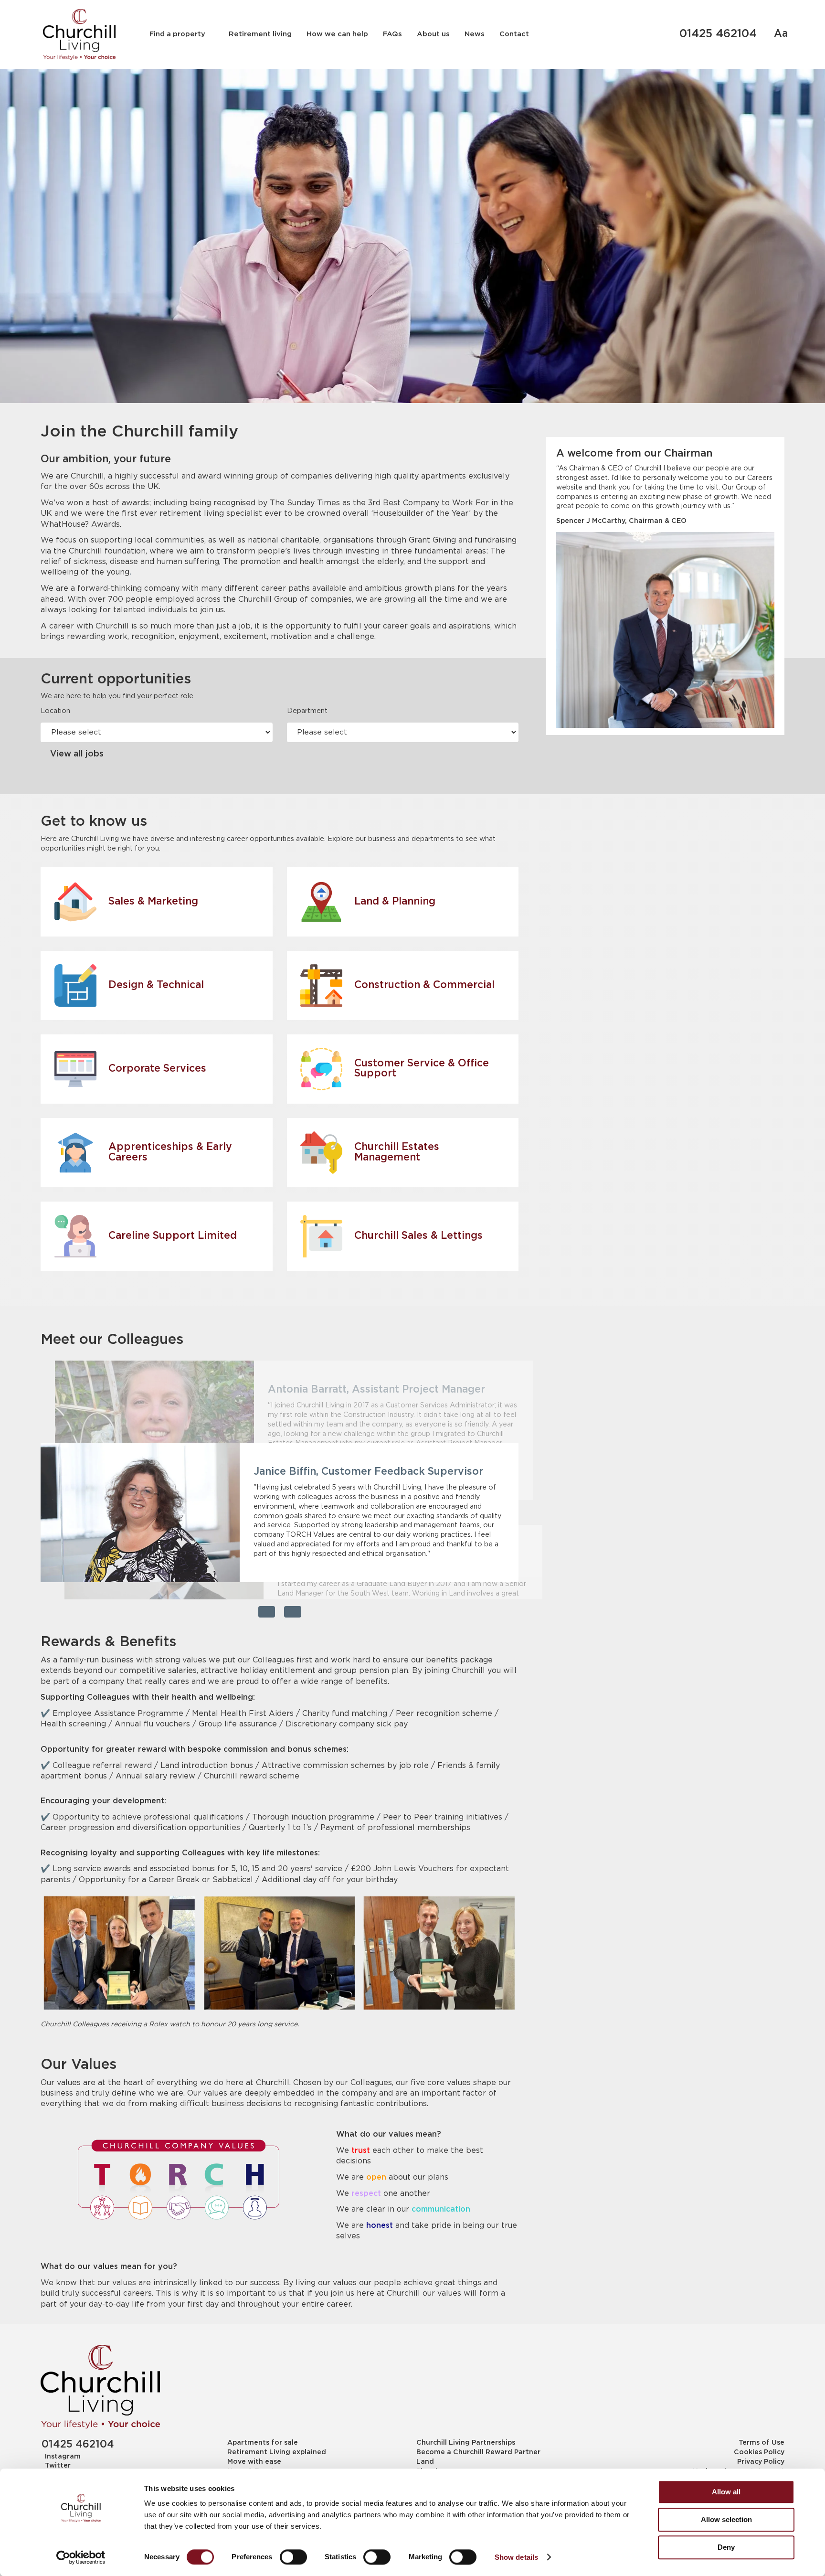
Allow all (726, 2492)
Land (425, 2462)
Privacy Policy (761, 2462)
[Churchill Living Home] (79, 34)
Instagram (63, 2457)
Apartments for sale (263, 2443)
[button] (267, 1612)
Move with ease (254, 2462)
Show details (516, 2557)
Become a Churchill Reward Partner (478, 2452)
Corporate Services (157, 1069)
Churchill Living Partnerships (466, 2443)
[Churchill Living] (100, 2387)
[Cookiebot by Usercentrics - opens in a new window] (81, 2557)
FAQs (392, 34)
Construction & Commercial (424, 985)
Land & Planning (395, 902)
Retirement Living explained (277, 2452)
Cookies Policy (759, 2452)
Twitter (58, 2466)
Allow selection (726, 2519)
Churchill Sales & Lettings (418, 1236)
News (475, 34)
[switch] (293, 2557)
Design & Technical (156, 985)
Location (55, 711)
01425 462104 (718, 34)
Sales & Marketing (153, 902)
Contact (514, 34)
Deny (726, 2547)
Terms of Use (761, 2443)
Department (307, 711)
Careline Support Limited (173, 1236)
